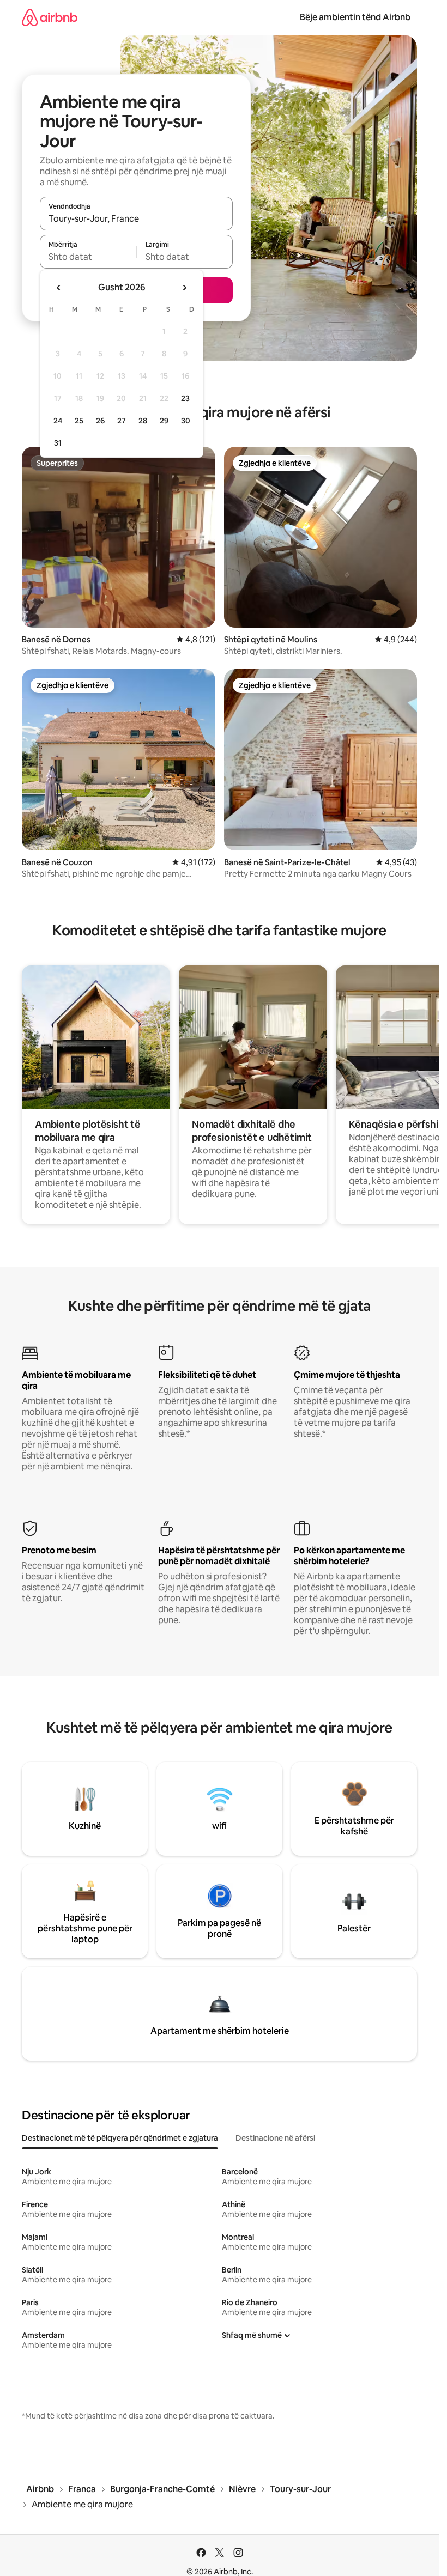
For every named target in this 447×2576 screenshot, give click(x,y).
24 (58, 421)
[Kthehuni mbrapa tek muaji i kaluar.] (59, 288)
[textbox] (88, 257)
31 (58, 443)
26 (100, 421)
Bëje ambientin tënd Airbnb (355, 17)
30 (186, 421)
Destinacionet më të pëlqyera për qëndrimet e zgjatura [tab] (120, 2138)
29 (164, 421)
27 (122, 421)
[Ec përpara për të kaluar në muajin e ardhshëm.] (184, 288)
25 (79, 421)
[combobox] (136, 218)
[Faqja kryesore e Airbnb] (50, 17)
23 (185, 398)
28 (143, 421)
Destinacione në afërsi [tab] (275, 2138)
